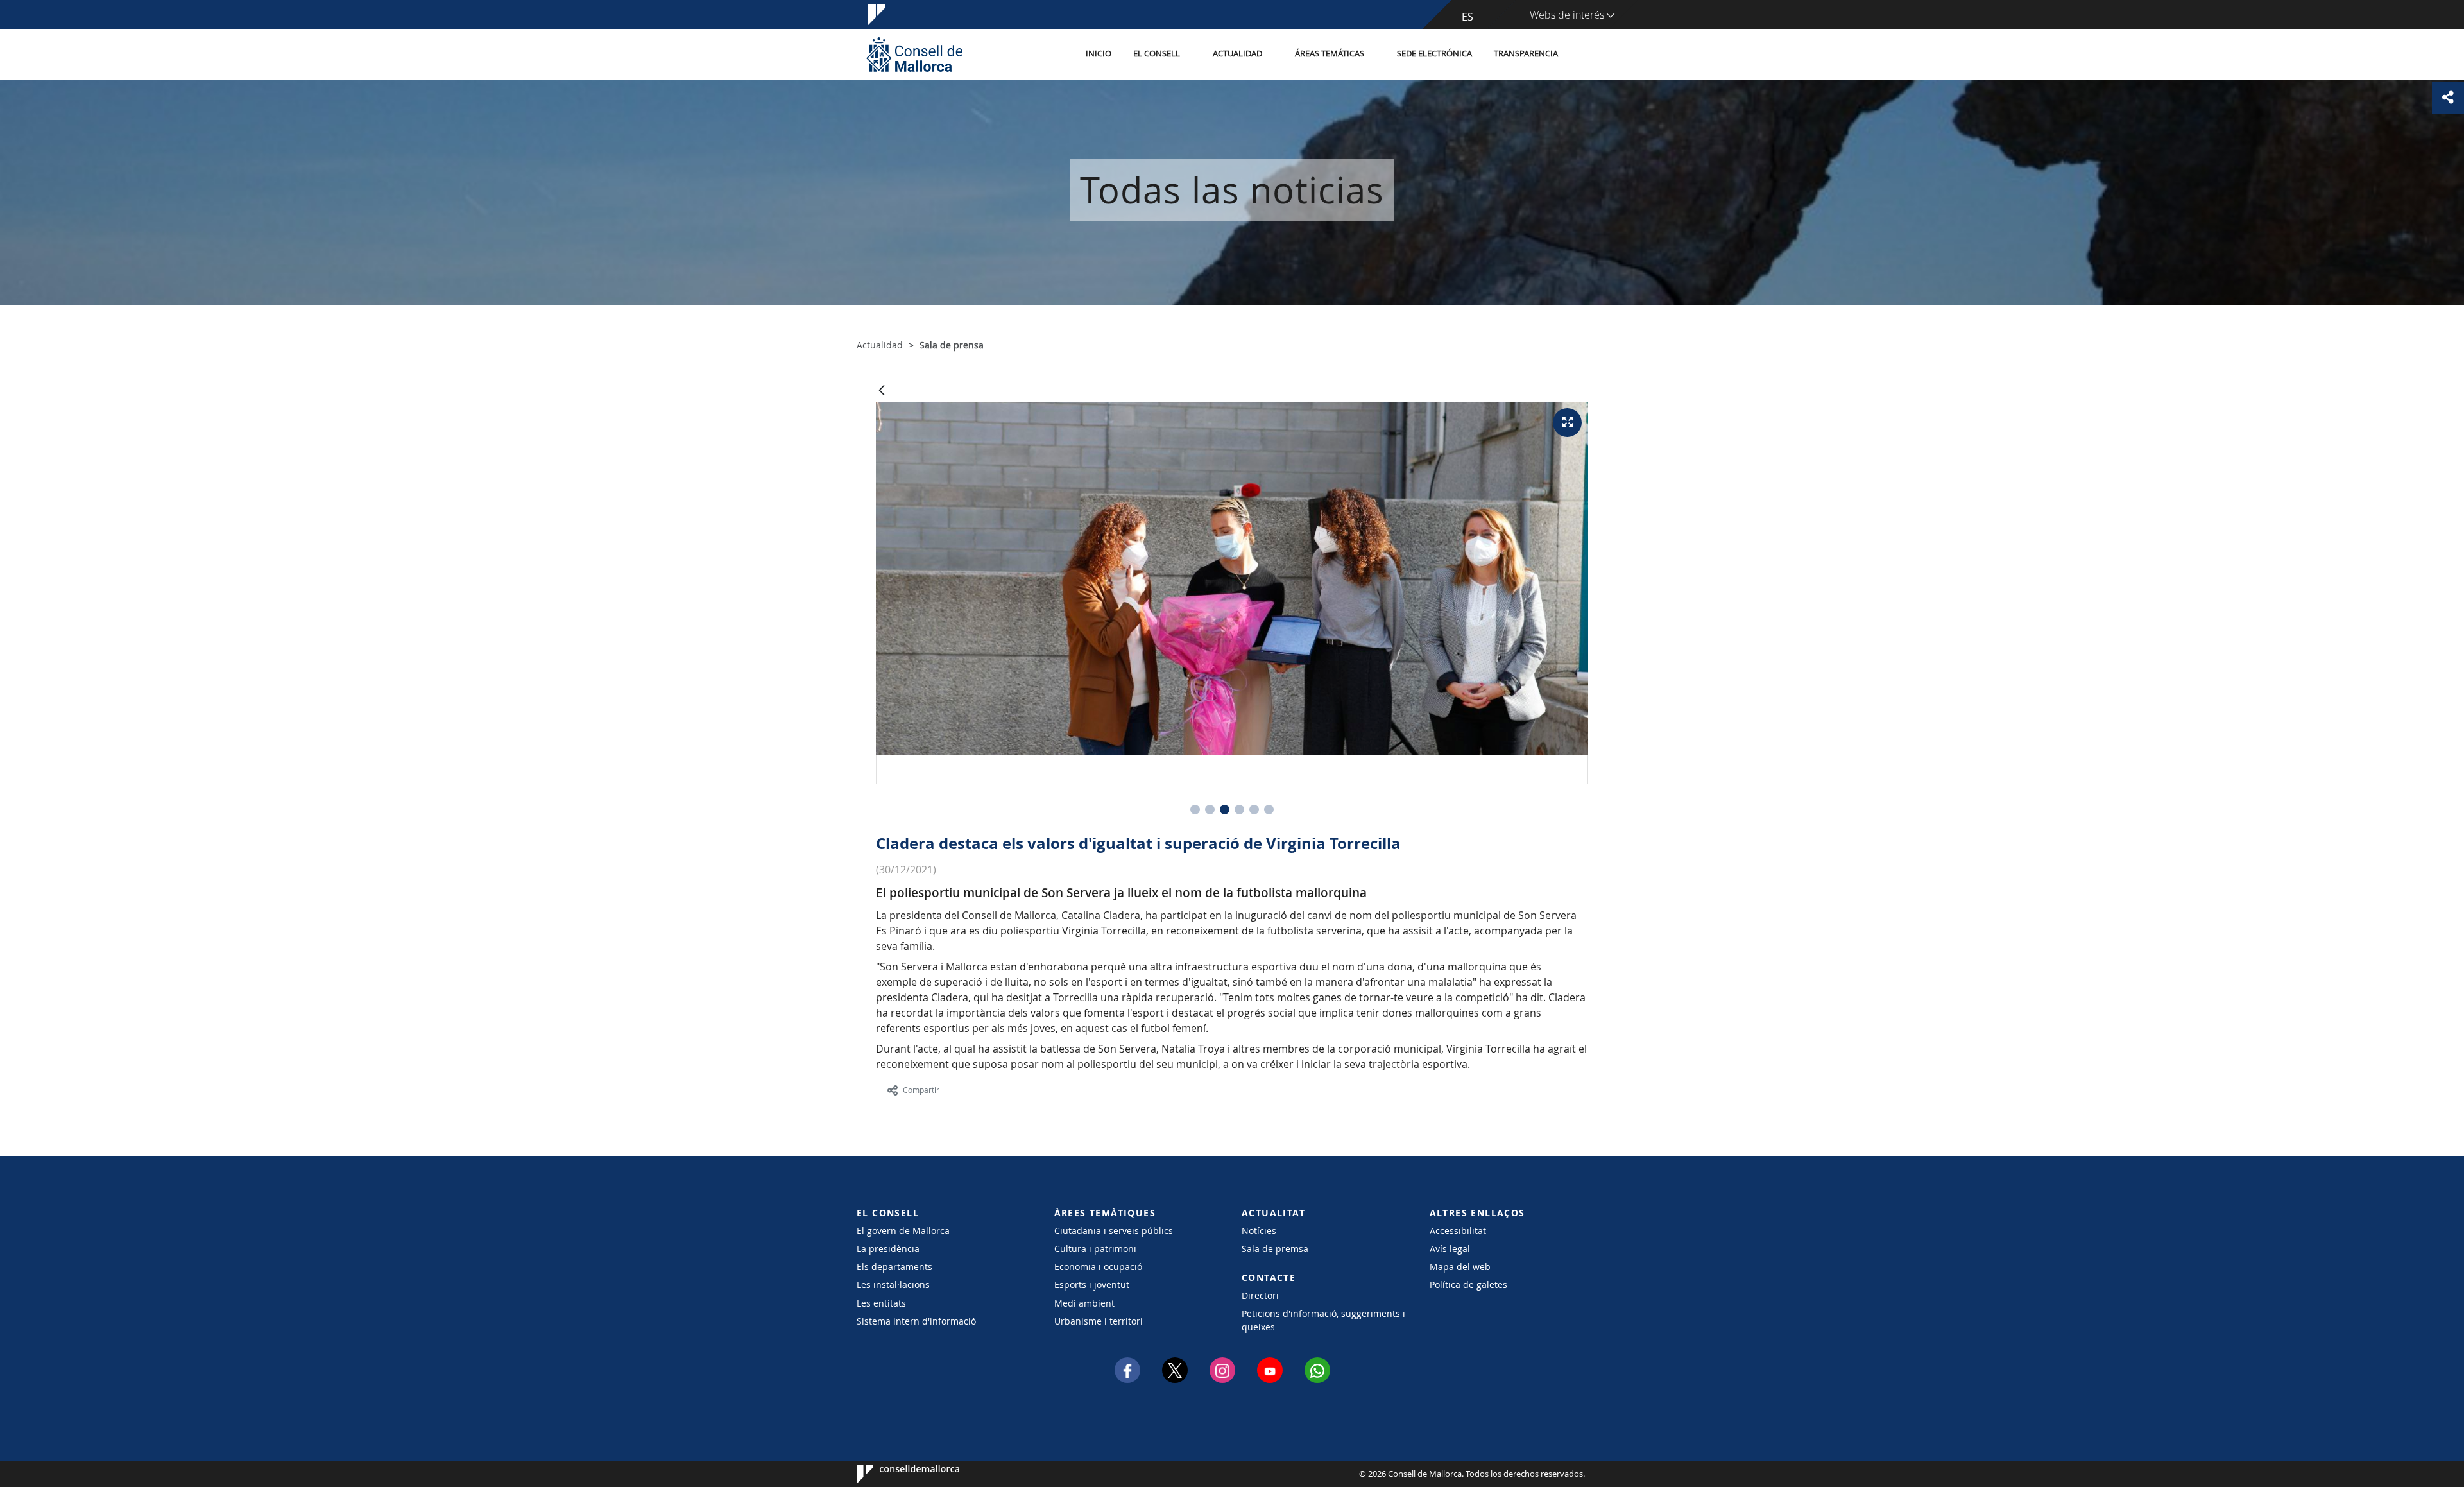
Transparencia (1526, 54)
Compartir (921, 1090)
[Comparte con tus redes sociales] (2448, 98)
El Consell (1157, 54)
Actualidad (1237, 54)
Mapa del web (1460, 1267)
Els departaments (894, 1267)
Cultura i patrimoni (1095, 1249)
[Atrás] (882, 391)
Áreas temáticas (1330, 54)
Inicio (1099, 54)
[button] (1195, 810)
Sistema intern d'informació (916, 1321)
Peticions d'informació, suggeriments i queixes (1323, 1320)
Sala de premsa (1275, 1249)
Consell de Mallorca (895, 1474)
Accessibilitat (1458, 1231)
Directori (1260, 1295)
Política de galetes (1468, 1285)
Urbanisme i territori (1099, 1321)
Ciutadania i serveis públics (1114, 1231)
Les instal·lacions (893, 1285)
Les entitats (881, 1303)
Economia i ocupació (1098, 1267)
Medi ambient (1084, 1303)
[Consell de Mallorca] (914, 54)
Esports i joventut (1092, 1285)
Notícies (1259, 1231)
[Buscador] (1583, 55)
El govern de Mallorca (903, 1231)
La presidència (888, 1249)
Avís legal (1450, 1249)
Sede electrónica (1434, 54)
